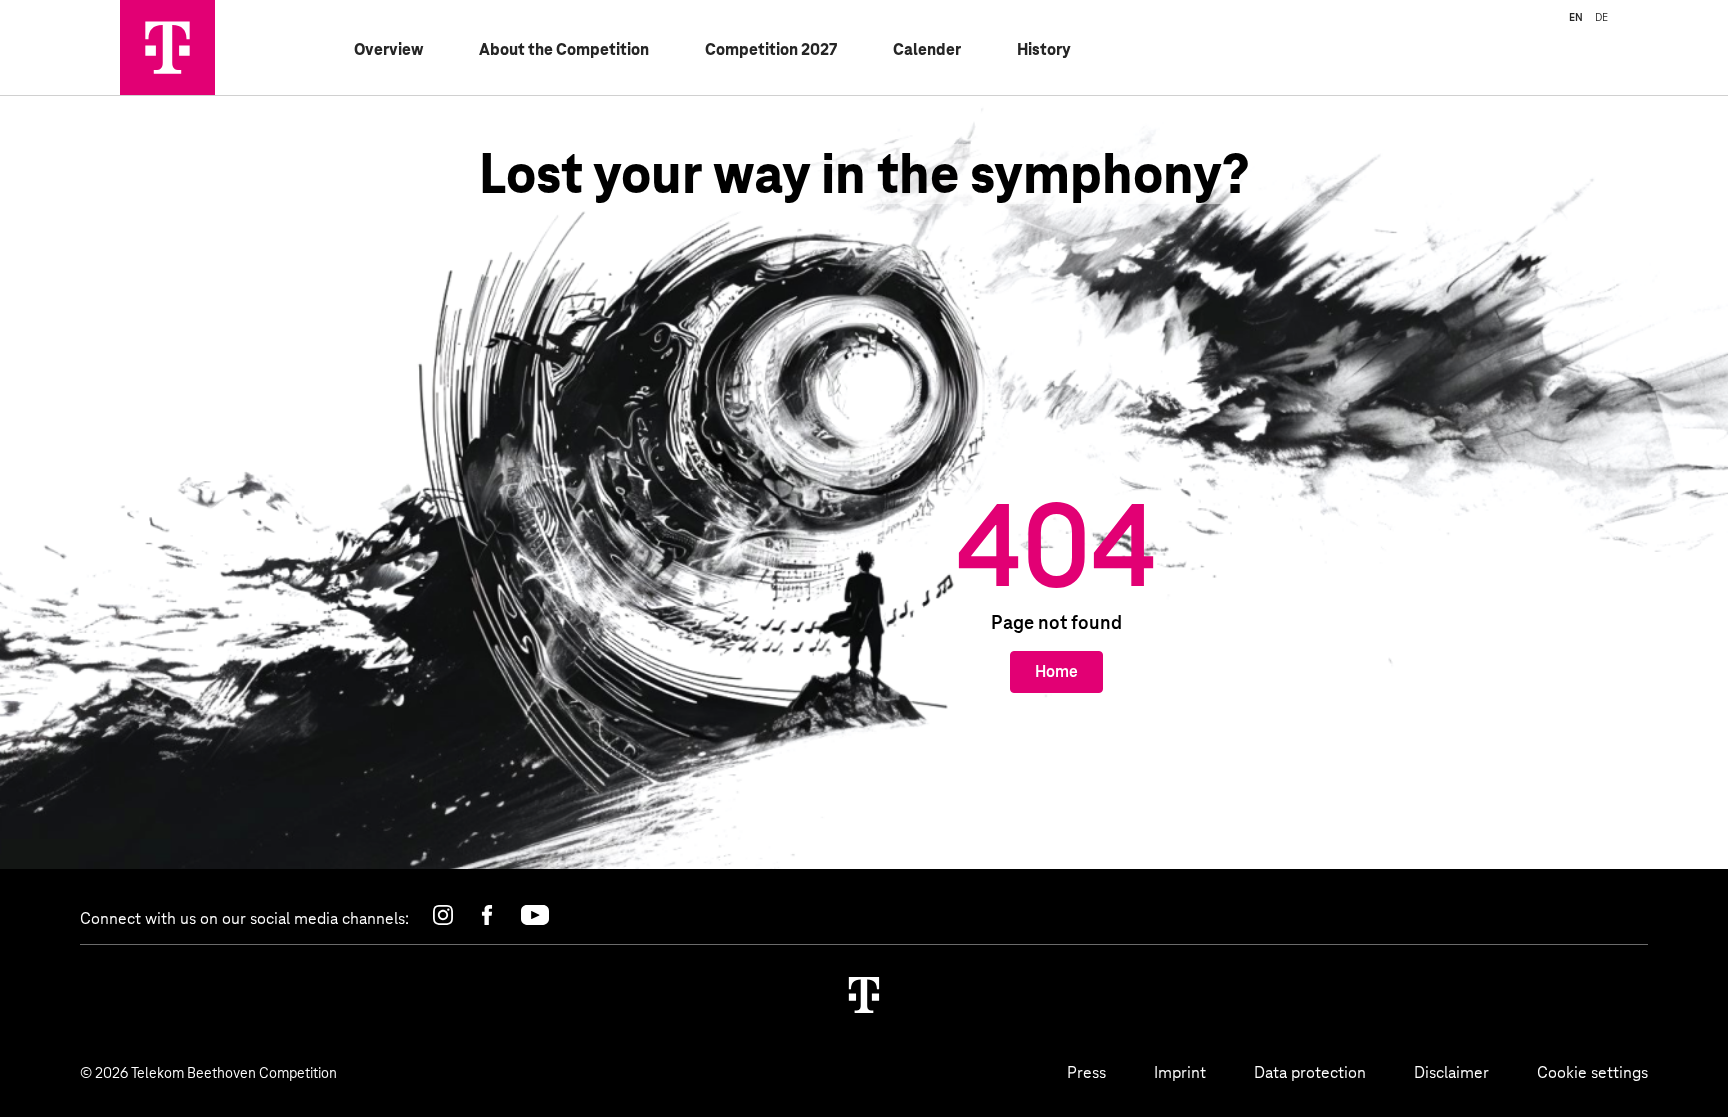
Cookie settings (1592, 1072)
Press (1086, 1072)
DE (1601, 17)
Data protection (1310, 1072)
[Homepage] (864, 995)
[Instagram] (443, 915)
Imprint (1180, 1072)
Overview (388, 49)
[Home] (167, 47)
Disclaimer (1451, 1072)
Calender (927, 49)
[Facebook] (487, 915)
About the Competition (564, 49)
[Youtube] (535, 915)
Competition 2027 (771, 49)
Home (1056, 671)
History (1044, 49)
